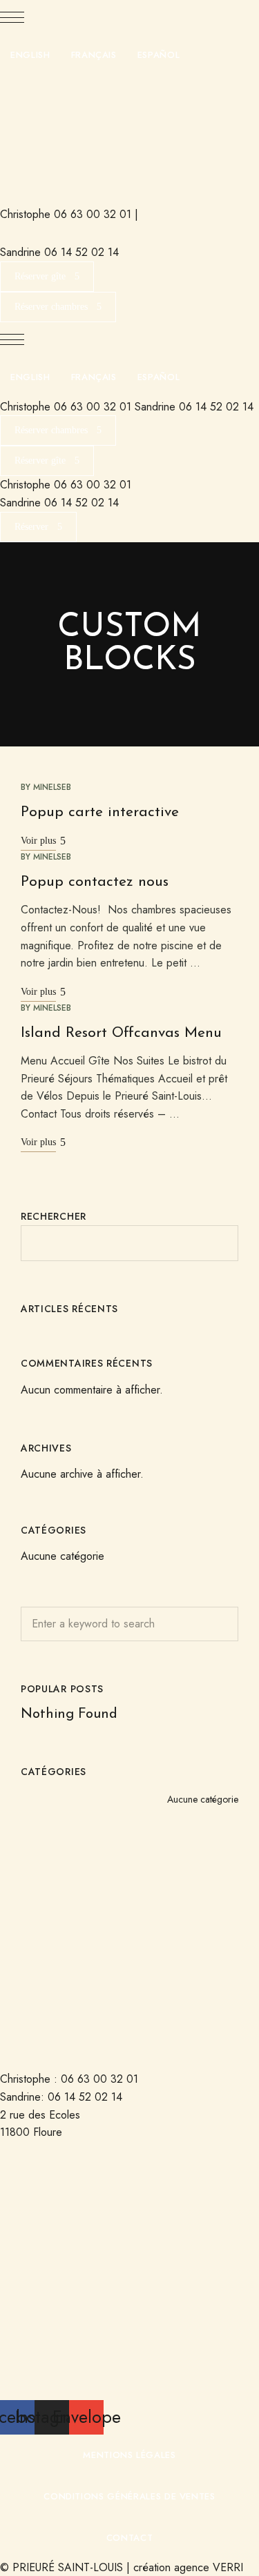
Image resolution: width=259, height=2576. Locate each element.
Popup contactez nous (95, 882)
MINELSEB (52, 787)
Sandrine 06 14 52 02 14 (59, 252)
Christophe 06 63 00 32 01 (66, 214)
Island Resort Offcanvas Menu (121, 1033)
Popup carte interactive (100, 812)
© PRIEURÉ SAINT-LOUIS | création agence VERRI (122, 2567)
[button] (47, 277)
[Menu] (12, 17)
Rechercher (54, 1216)
